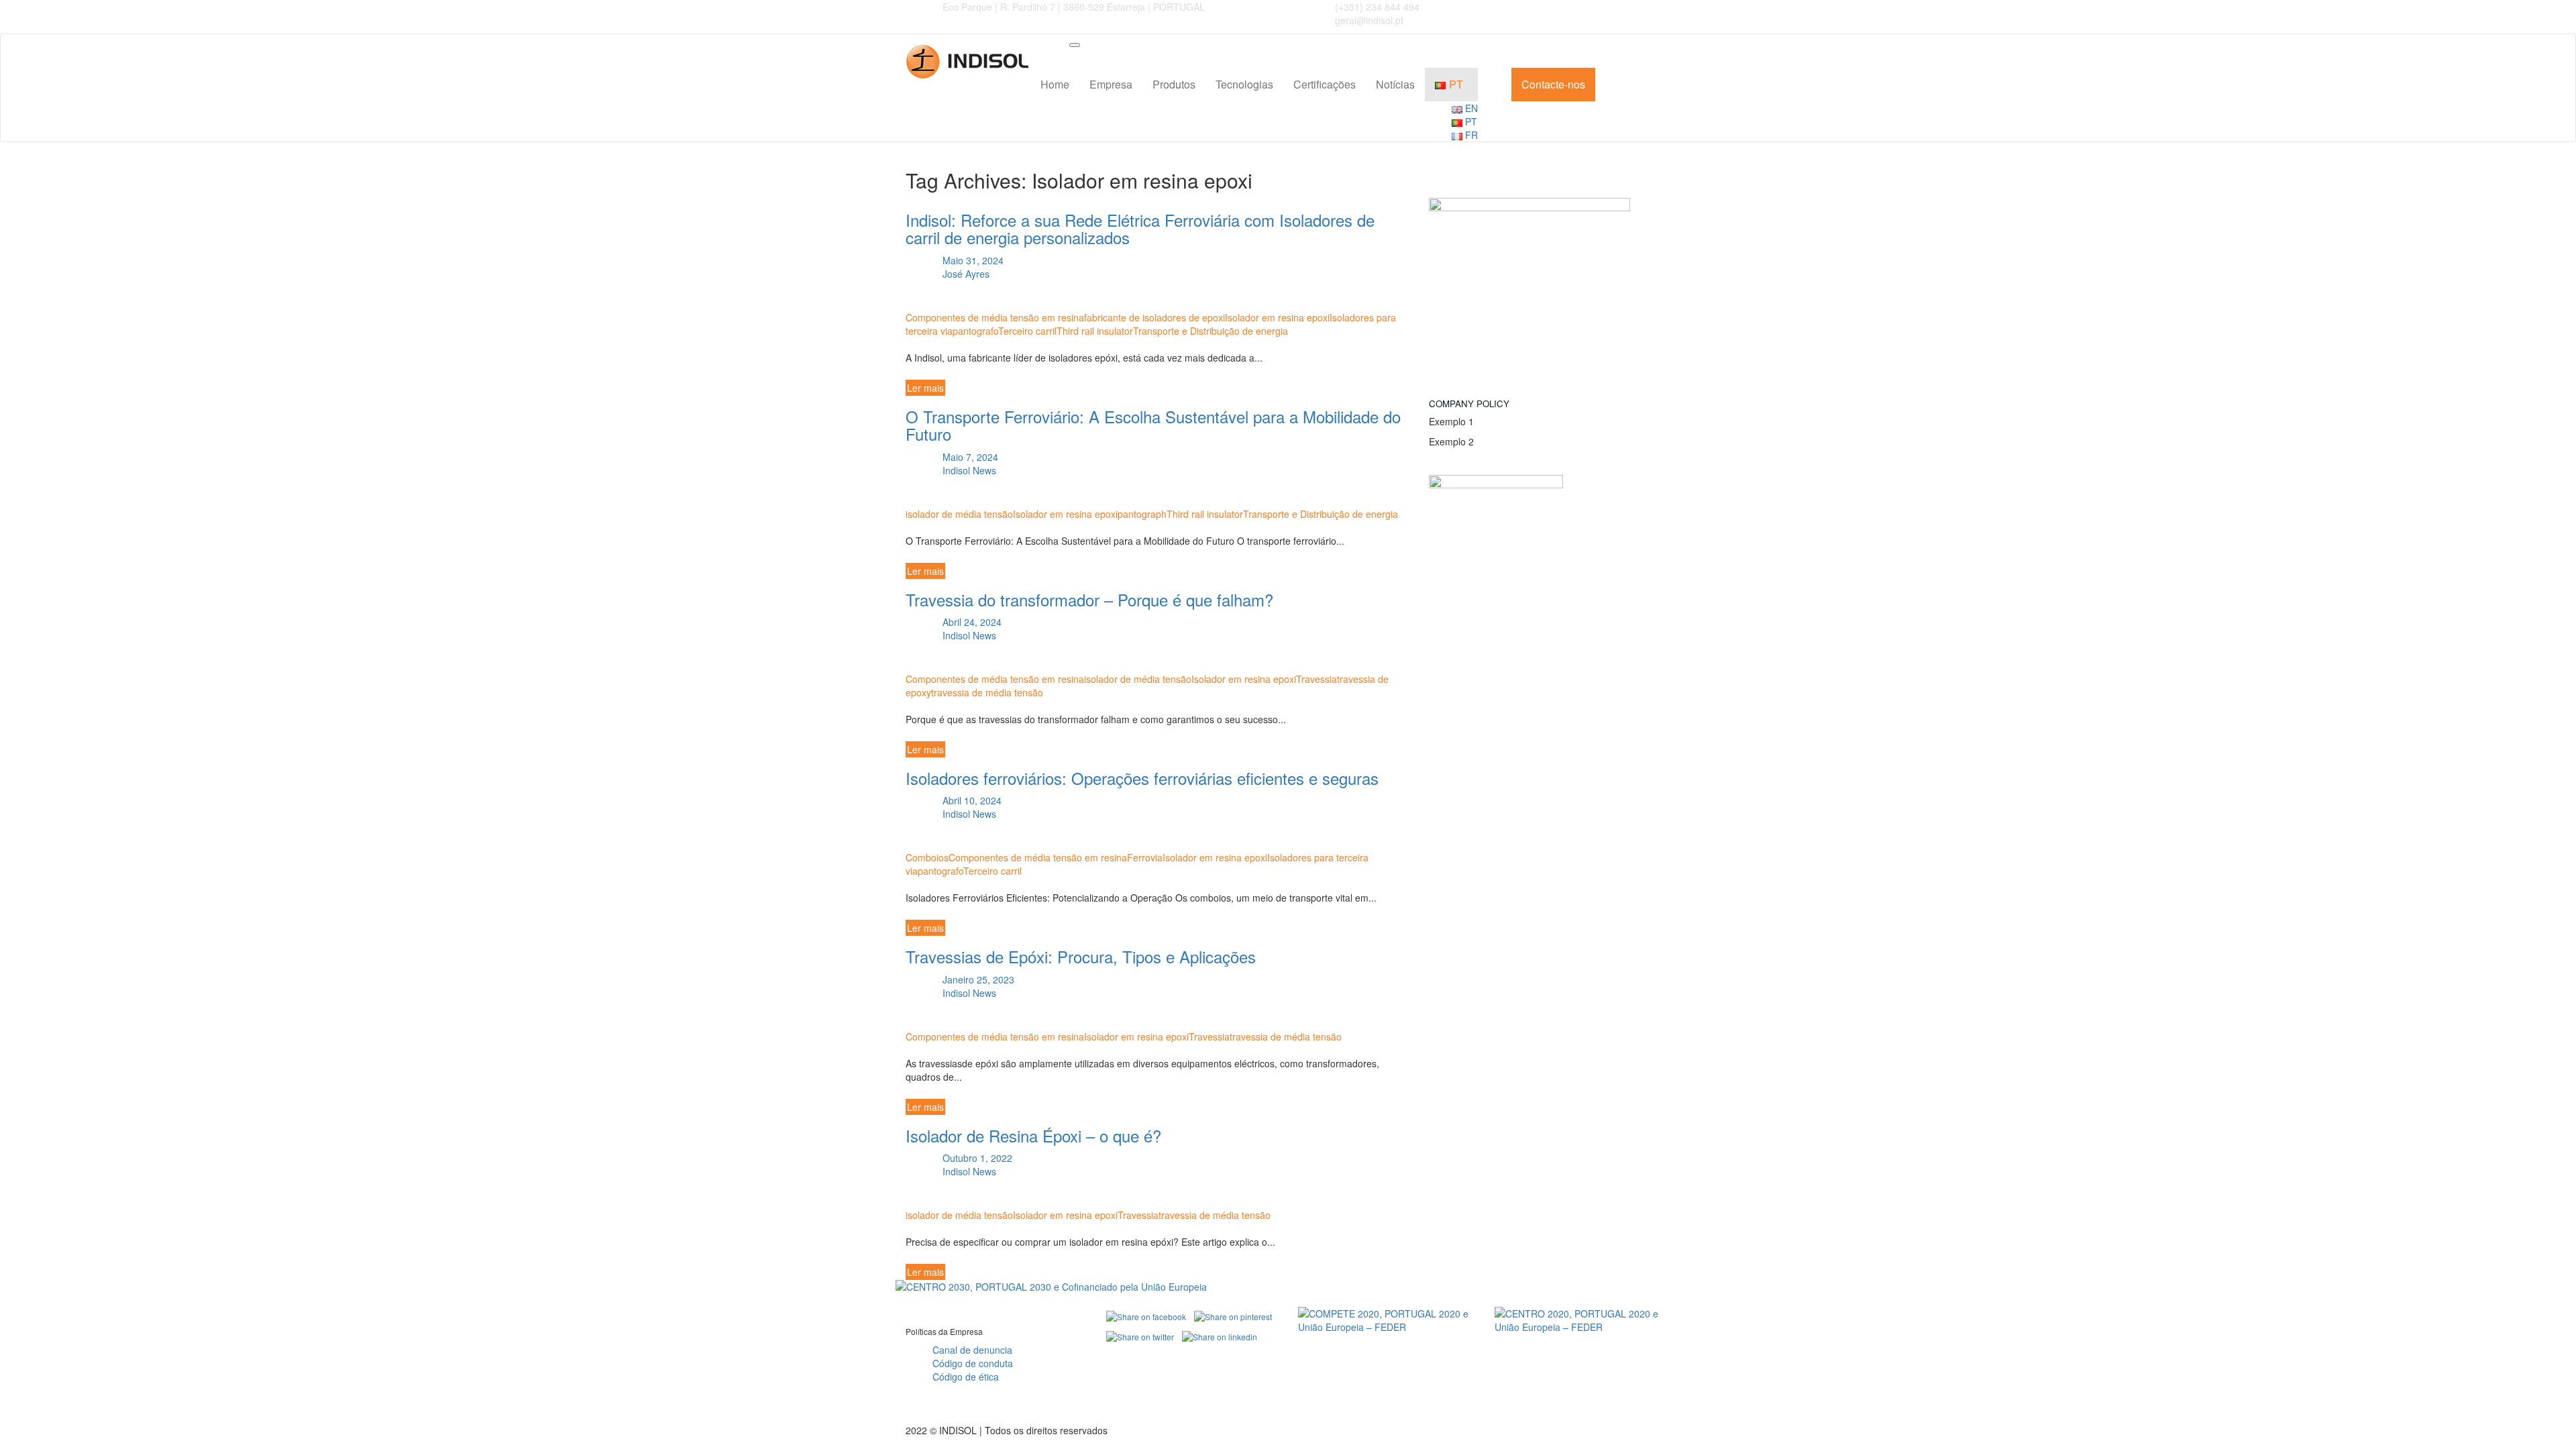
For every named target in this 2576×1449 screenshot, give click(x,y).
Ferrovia (1145, 857)
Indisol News (969, 470)
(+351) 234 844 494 (1377, 7)
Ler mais (925, 388)
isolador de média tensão (959, 514)
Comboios (927, 857)
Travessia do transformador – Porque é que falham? (1089, 599)
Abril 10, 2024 (971, 800)
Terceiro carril (1027, 331)
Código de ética (966, 1377)
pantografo (975, 331)
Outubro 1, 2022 (976, 1158)
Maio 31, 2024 (972, 260)
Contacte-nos (1553, 84)
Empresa (1111, 84)
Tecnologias (1244, 84)
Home (1055, 84)
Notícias (1395, 84)
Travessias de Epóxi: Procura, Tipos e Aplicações (1081, 956)
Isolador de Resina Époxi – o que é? (1033, 1135)
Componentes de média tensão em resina (995, 317)
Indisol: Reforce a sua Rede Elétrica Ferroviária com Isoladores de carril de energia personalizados (1140, 228)
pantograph (1142, 514)
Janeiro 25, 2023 (977, 979)
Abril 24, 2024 (971, 622)
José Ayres (966, 274)
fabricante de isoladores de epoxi (1155, 317)
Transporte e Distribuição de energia (1211, 331)
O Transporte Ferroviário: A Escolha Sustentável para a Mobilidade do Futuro (1153, 425)
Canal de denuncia (972, 1350)
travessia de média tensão (987, 692)
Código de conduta (973, 1363)
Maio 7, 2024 (969, 457)
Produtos (1174, 84)
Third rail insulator (1095, 331)
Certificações (1325, 84)
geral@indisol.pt (1369, 20)
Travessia (1317, 679)
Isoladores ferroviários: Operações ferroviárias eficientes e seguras (1142, 778)
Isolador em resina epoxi (1277, 317)
